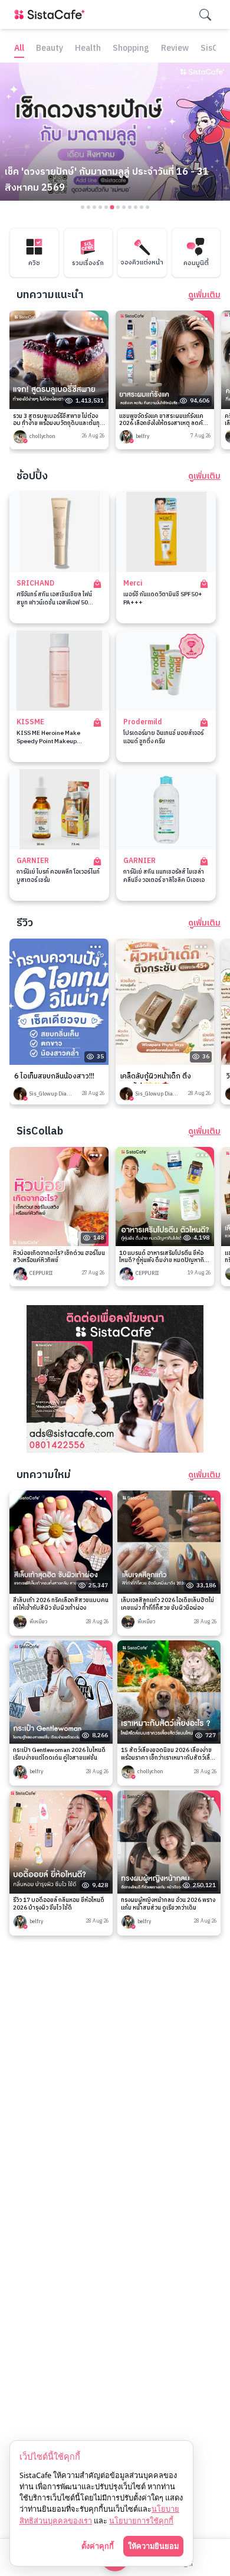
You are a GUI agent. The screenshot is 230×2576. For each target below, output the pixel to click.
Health (88, 49)
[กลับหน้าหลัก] (52, 14)
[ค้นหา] (205, 15)
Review (175, 49)
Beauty (50, 49)
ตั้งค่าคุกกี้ (98, 2546)
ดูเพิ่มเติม (204, 295)
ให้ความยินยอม (153, 2546)
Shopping (131, 49)
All (19, 49)
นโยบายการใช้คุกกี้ (141, 2521)
